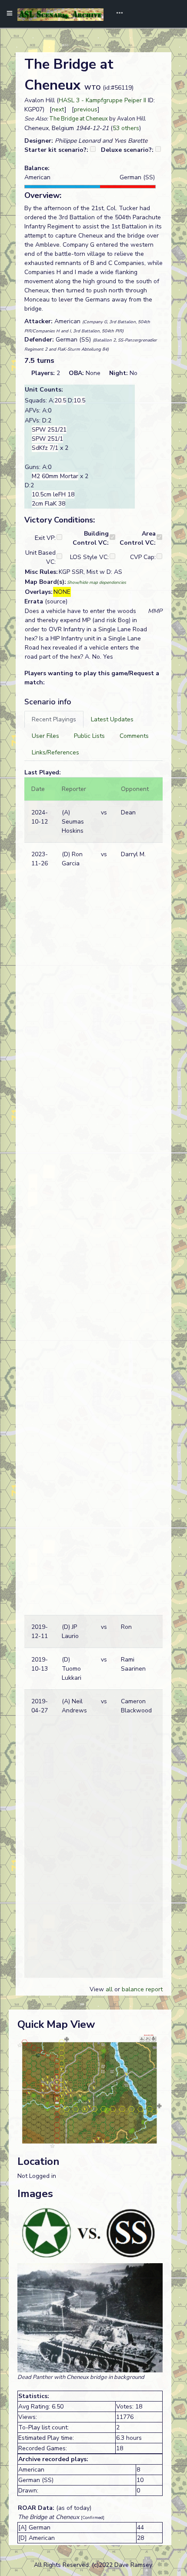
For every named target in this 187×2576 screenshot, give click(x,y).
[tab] (54, 719)
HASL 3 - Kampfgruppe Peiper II (102, 100)
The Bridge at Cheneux (78, 119)
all (109, 1989)
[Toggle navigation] (117, 14)
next (58, 109)
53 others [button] (126, 128)
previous (86, 109)
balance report (142, 1989)
